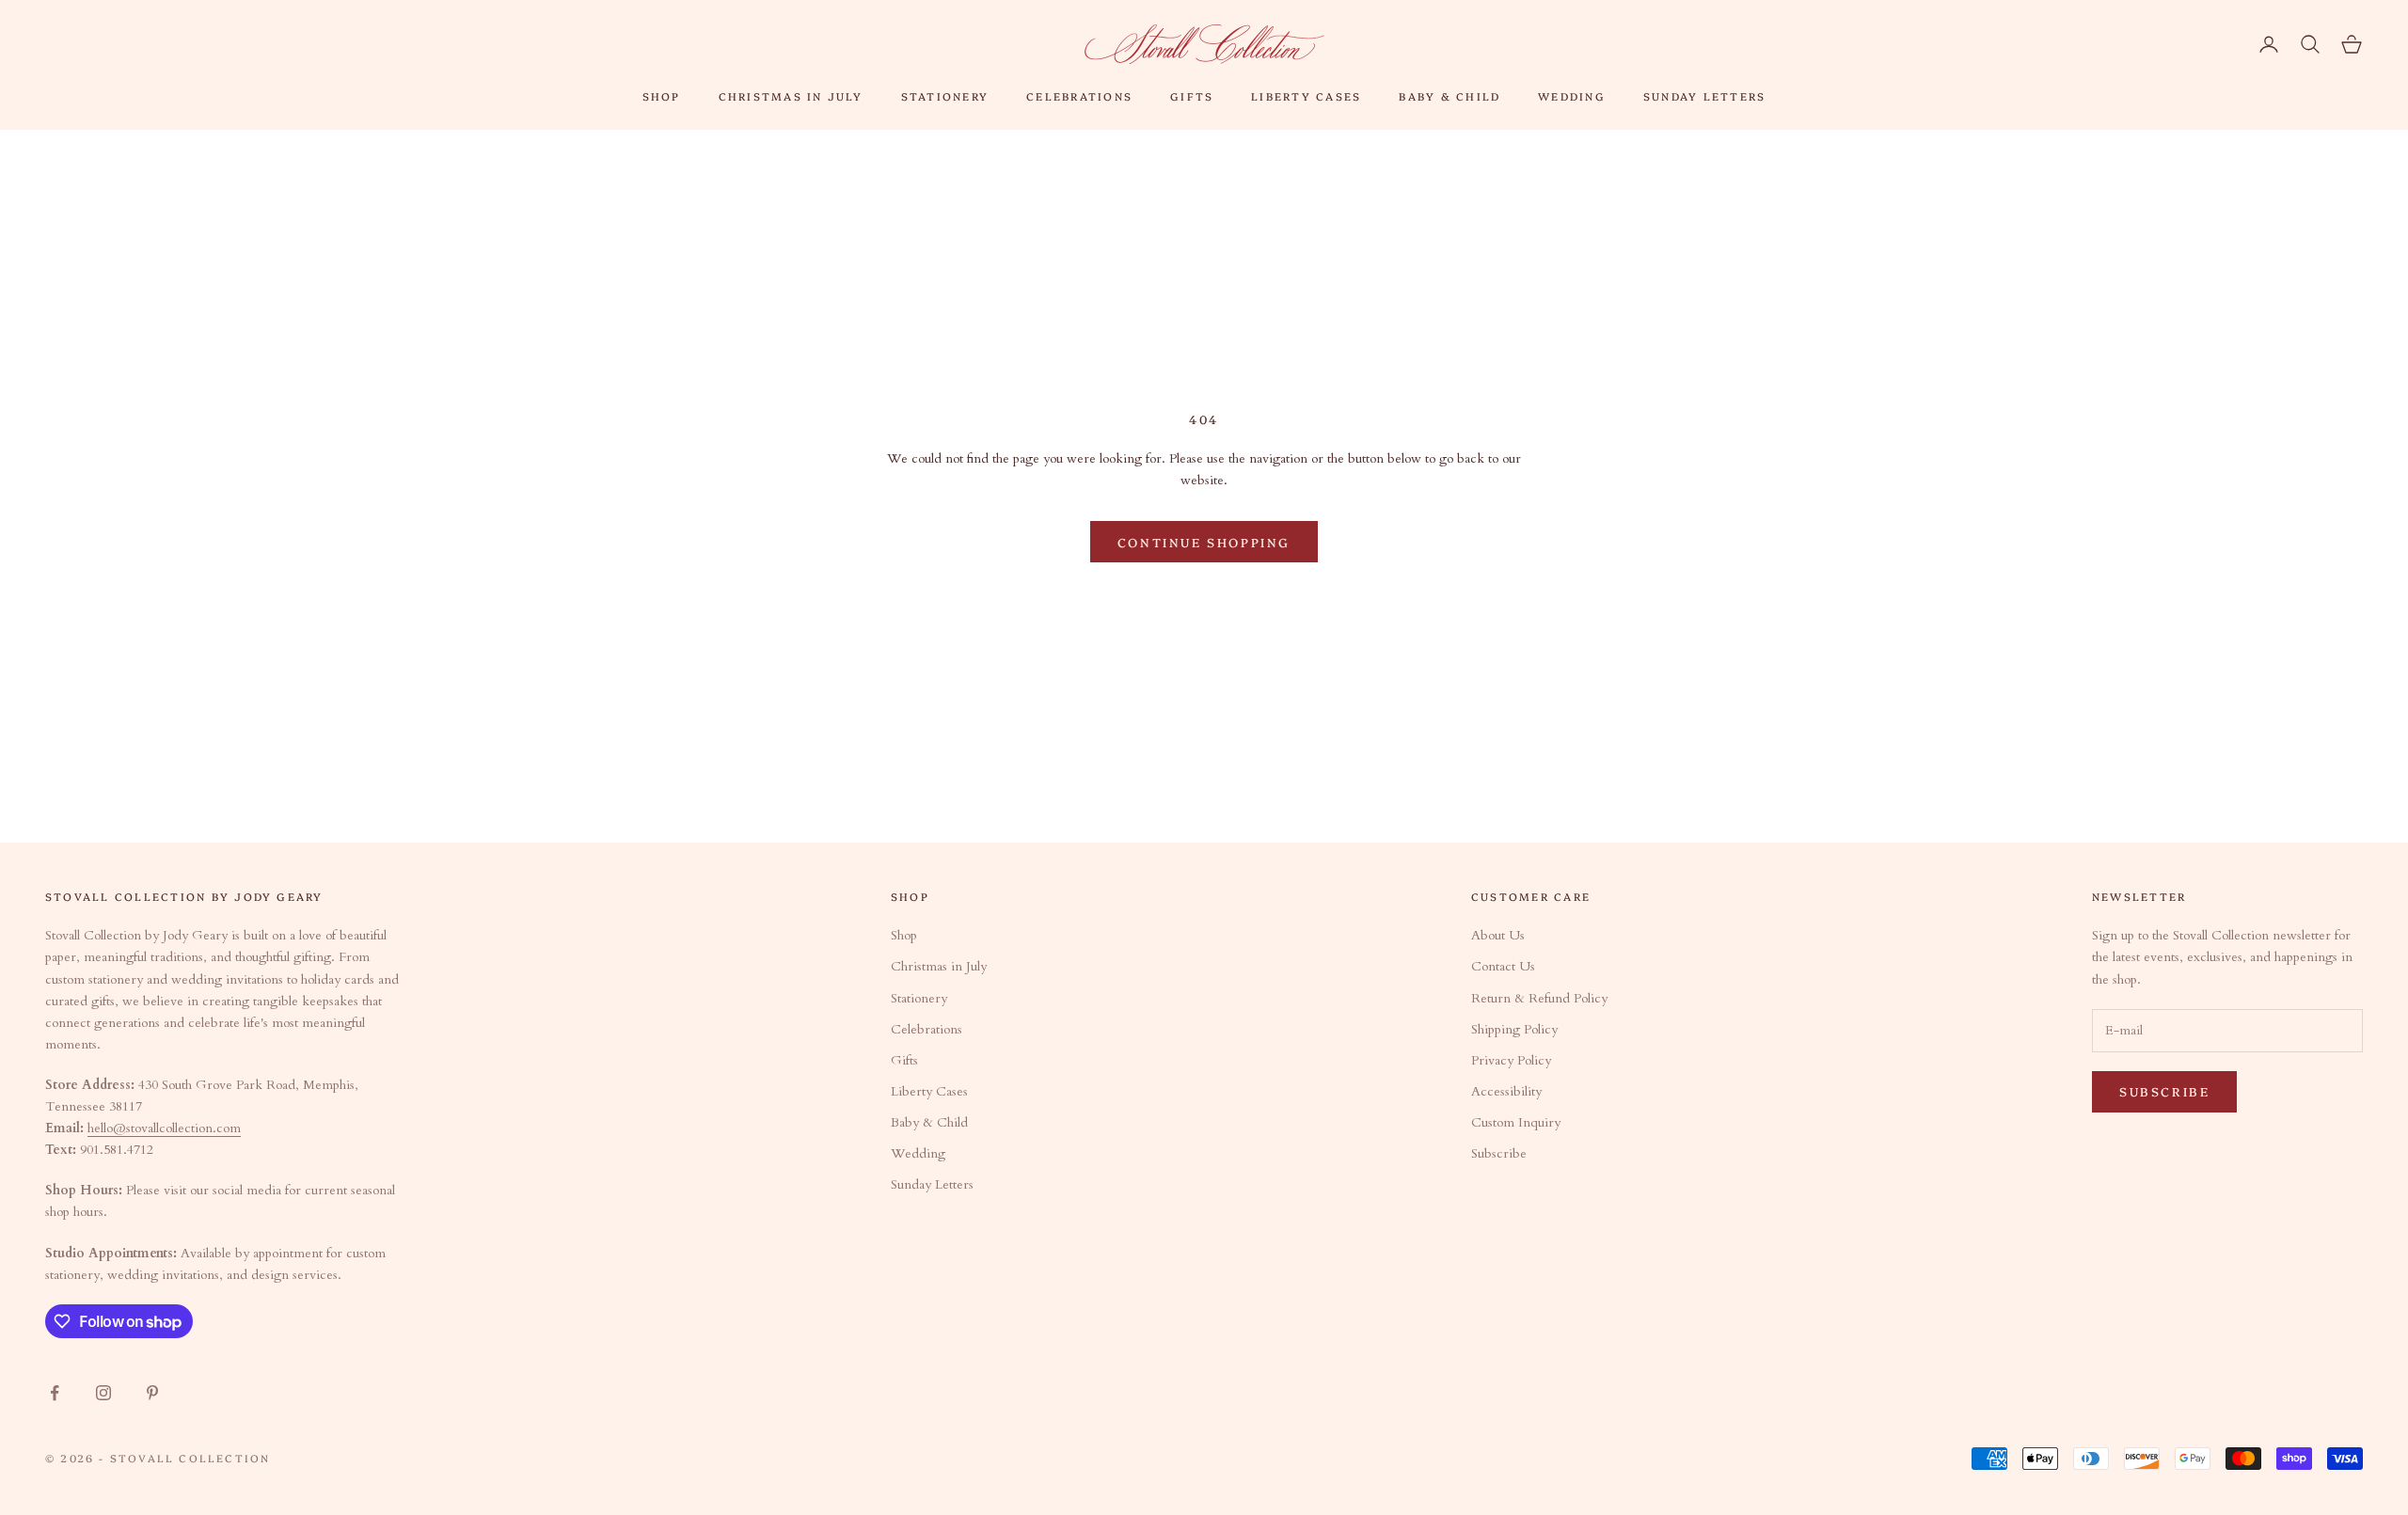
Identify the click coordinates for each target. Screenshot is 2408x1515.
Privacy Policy (1511, 1060)
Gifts (1192, 96)
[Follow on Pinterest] (152, 1393)
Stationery (945, 96)
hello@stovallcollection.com (164, 1128)
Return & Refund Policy (1539, 998)
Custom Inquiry (1516, 1122)
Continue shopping (1204, 542)
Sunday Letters (1704, 96)
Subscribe (1499, 1153)
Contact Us (1503, 966)
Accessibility (1506, 1091)
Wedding (1572, 96)
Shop (662, 96)
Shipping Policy (1514, 1029)
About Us (1498, 935)
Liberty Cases (1306, 96)
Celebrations (1079, 96)
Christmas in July (791, 96)
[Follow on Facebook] (55, 1393)
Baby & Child (1450, 96)
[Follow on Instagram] (103, 1393)
